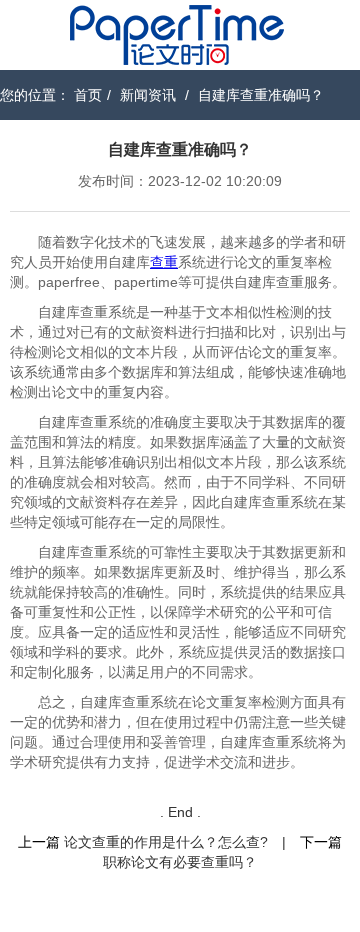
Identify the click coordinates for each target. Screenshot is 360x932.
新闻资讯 (148, 95)
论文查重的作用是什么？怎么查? (166, 842)
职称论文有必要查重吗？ (180, 862)
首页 (88, 95)
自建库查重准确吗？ (261, 95)
